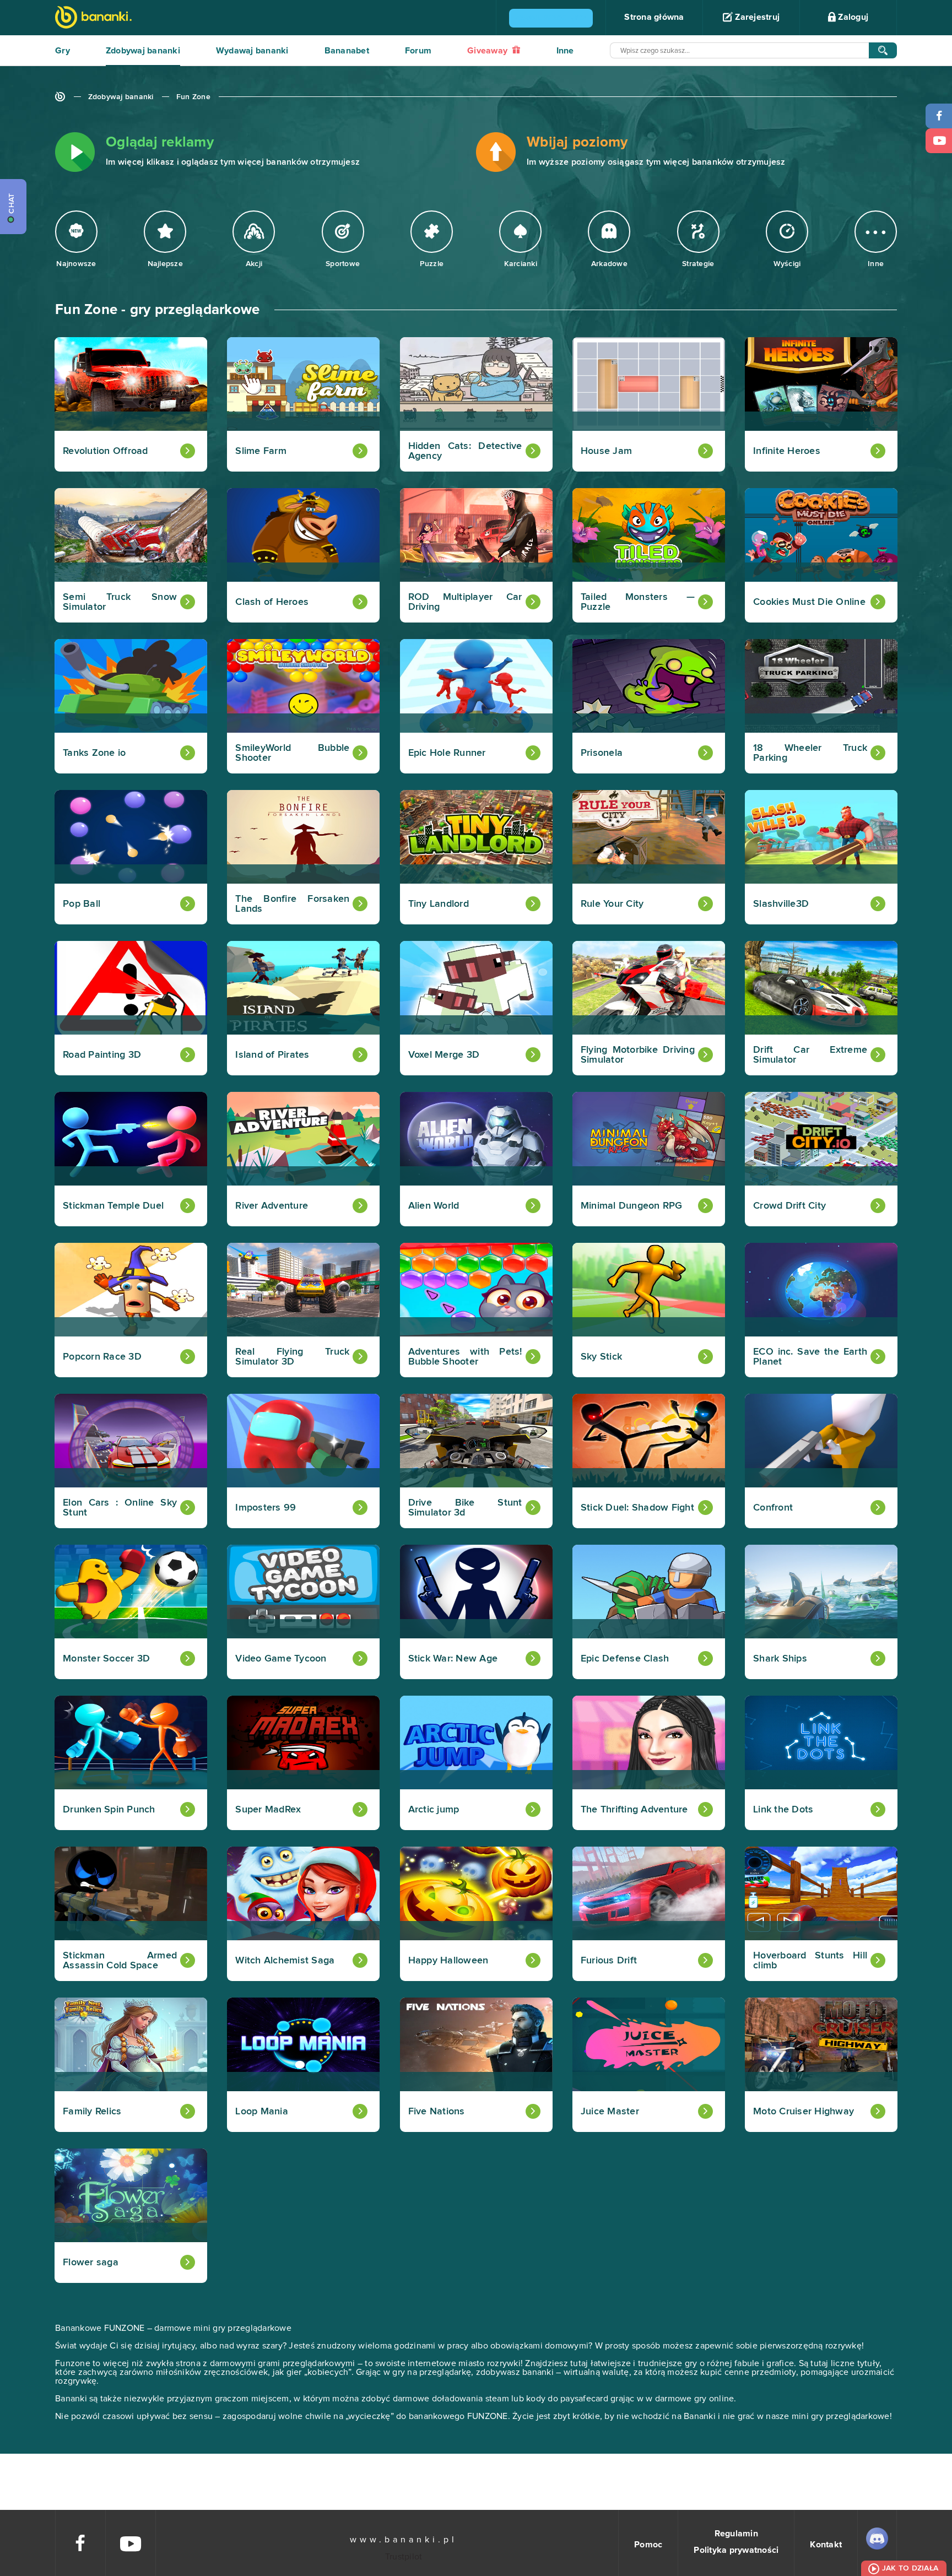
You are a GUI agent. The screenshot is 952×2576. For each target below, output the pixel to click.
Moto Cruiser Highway (804, 2112)
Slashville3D (781, 904)
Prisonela (602, 753)
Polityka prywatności (736, 2550)
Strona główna (654, 17)
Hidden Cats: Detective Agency (465, 451)
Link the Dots (783, 1810)
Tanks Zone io (94, 753)
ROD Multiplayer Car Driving (465, 602)
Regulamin (736, 2534)
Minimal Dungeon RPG (632, 1206)
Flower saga (91, 2263)
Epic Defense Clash (625, 1659)
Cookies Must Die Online (809, 602)
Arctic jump (434, 1810)
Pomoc (648, 2545)
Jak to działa (910, 2568)
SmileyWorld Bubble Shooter (292, 753)
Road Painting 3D (102, 1055)
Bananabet (347, 51)
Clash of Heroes (272, 602)
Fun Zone (193, 97)
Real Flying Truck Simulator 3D (292, 1357)
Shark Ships (780, 1659)
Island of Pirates (272, 1055)
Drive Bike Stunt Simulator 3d (465, 1508)
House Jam (606, 451)
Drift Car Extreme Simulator (810, 1055)
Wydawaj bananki (252, 51)
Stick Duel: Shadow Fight (637, 1508)
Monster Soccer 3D (106, 1659)
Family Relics (92, 2112)
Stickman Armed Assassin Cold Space (120, 1961)
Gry (63, 51)
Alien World (434, 1206)
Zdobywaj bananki (143, 51)
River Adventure (272, 1206)
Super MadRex (268, 1810)
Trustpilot (404, 2557)
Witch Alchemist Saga (285, 1961)
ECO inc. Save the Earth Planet (810, 1357)
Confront (773, 1508)
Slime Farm (261, 451)
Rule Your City (612, 904)
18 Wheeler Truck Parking (810, 753)
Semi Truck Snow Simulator (120, 602)
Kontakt (826, 2545)
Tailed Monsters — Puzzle (638, 602)
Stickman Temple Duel (113, 1206)
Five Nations (437, 2112)
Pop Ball (82, 904)
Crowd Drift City (789, 1206)
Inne (565, 51)
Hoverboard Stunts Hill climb (810, 1961)
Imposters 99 (266, 1508)
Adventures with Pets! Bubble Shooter (465, 1357)
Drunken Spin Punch (109, 1810)
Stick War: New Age (453, 1659)
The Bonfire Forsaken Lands (292, 904)
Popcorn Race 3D (102, 1357)
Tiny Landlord (439, 904)
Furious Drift (609, 1961)
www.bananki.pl (404, 2540)
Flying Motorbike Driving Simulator (638, 1055)
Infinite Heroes (787, 451)
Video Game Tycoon (281, 1659)
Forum (418, 51)
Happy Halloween (448, 1961)
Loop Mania (262, 2112)
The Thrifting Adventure (634, 1810)
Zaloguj (852, 17)
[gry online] (93, 18)
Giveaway (488, 51)
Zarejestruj (756, 17)
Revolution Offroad (106, 451)
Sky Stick (601, 1357)
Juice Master (610, 2112)
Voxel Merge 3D (444, 1055)
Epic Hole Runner (447, 753)
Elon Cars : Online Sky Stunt (120, 1508)
